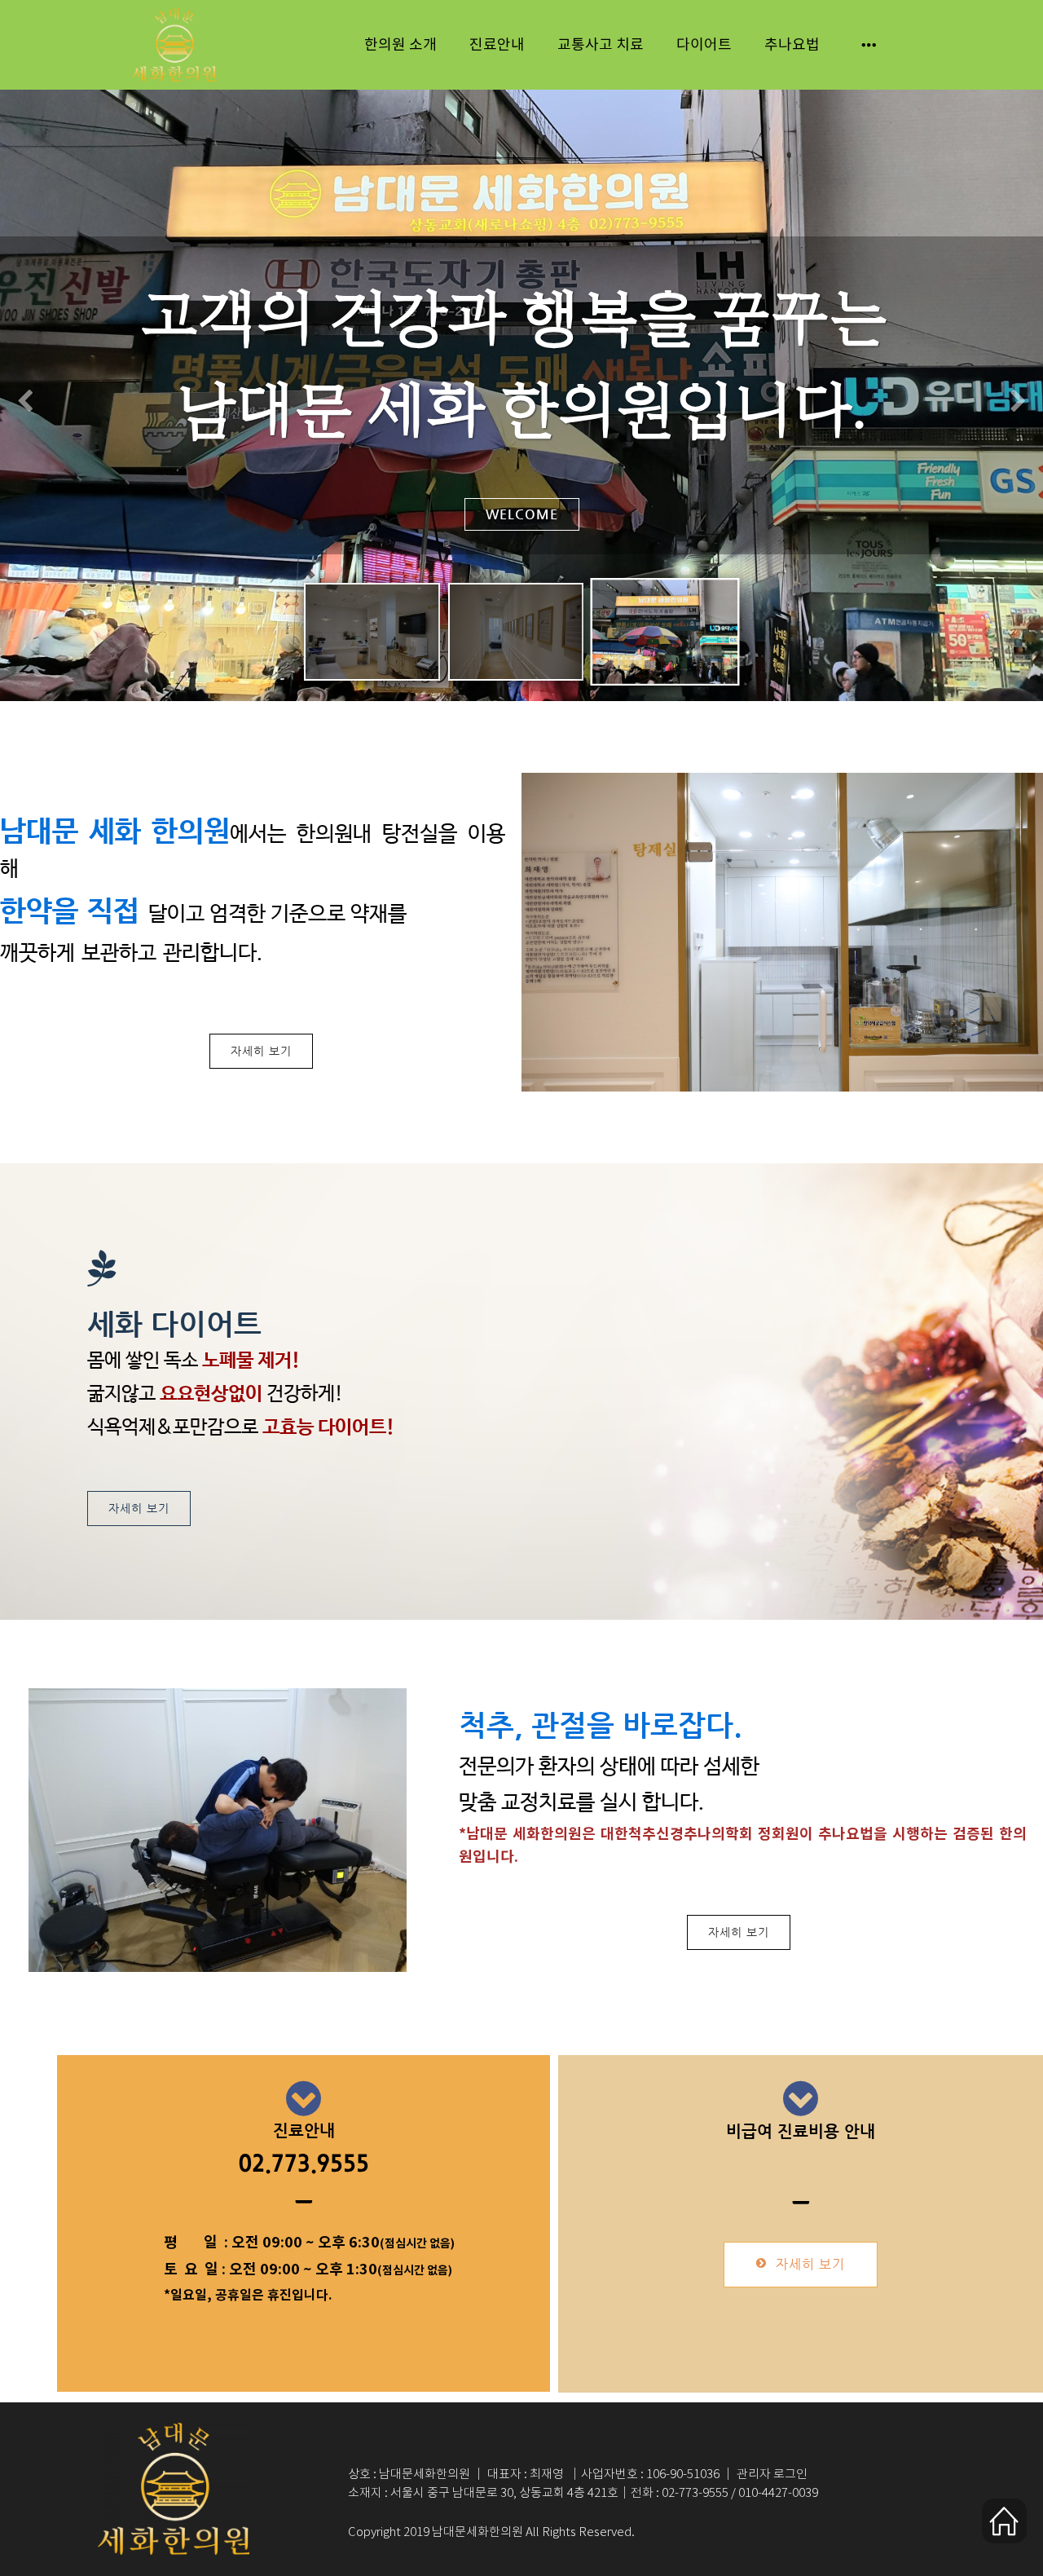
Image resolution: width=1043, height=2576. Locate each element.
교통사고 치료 (601, 45)
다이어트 (704, 45)
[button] (25, 401)
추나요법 (792, 45)
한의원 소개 (400, 45)
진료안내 (497, 45)
